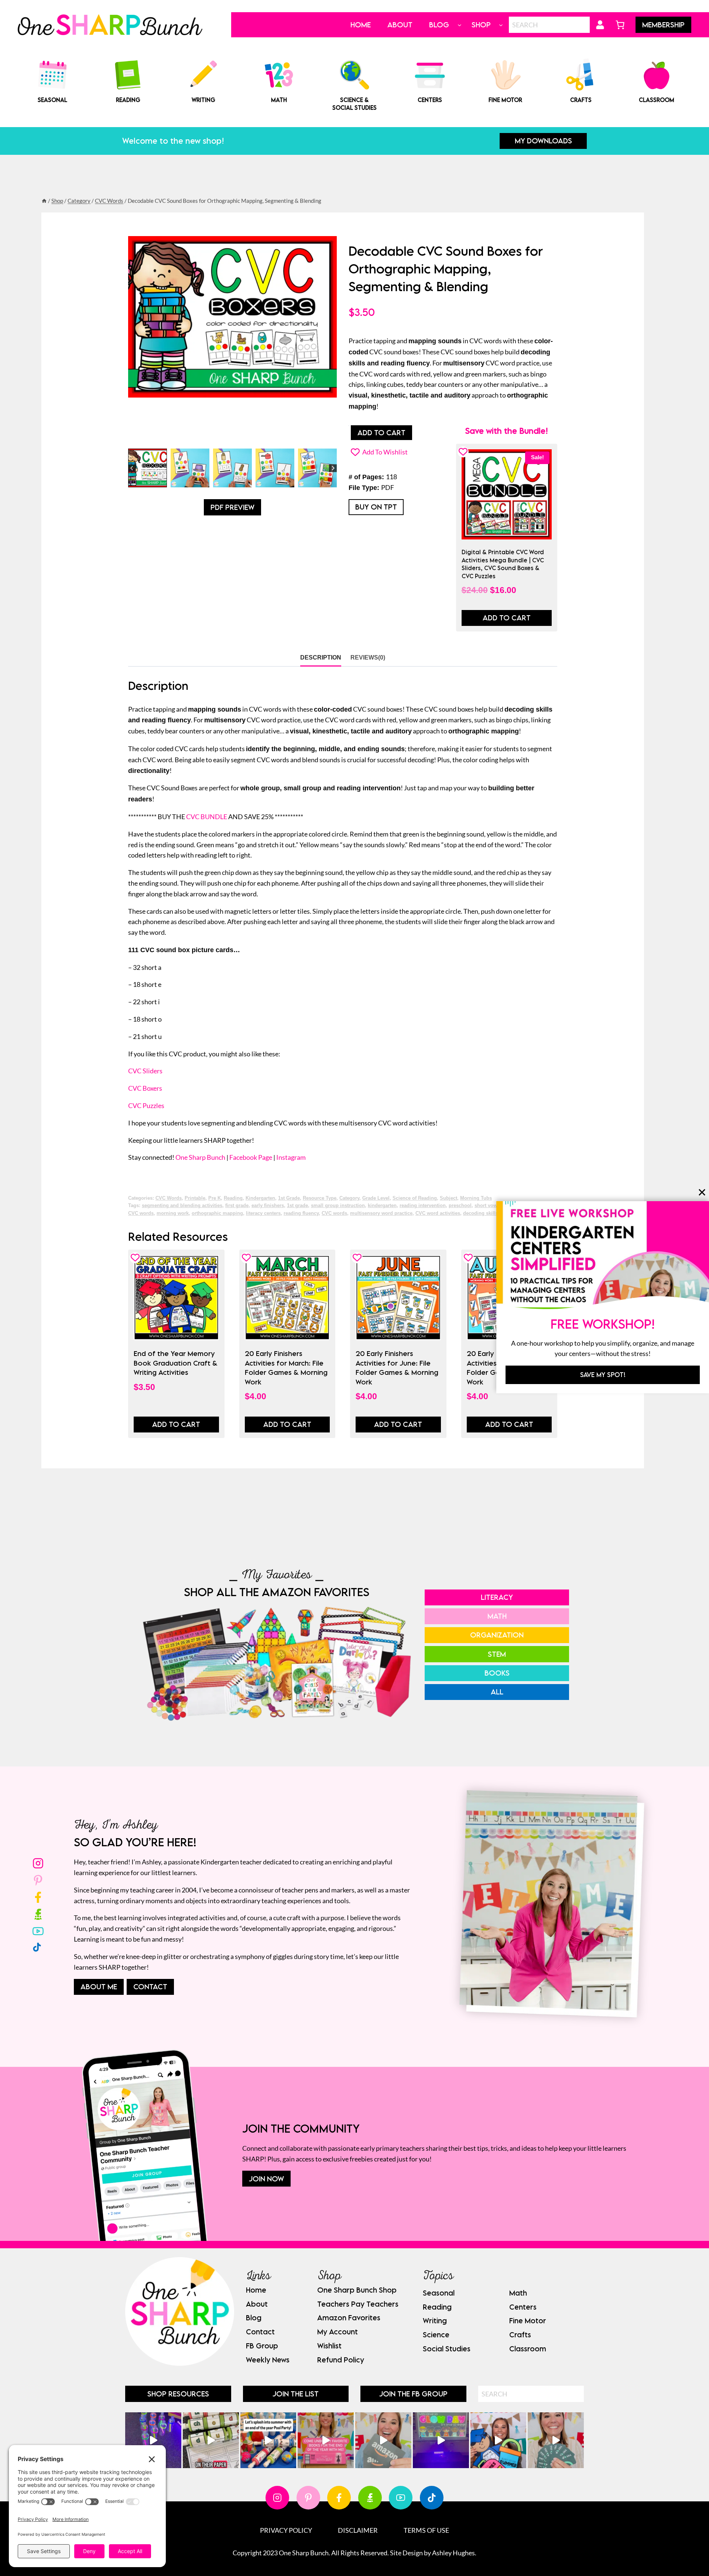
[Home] (44, 201)
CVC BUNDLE (207, 817)
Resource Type (320, 1198)
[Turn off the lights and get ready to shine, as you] (441, 2440)
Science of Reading (415, 1198)
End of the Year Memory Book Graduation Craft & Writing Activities (176, 1363)
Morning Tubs (476, 1198)
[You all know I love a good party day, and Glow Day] (153, 2440)
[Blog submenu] (460, 25)
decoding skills (481, 1213)
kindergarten (382, 1206)
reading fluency (301, 1213)
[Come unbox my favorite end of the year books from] (326, 2440)
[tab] (218, 437)
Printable (195, 1198)
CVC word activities (438, 1213)
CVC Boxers (145, 1088)
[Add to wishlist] (463, 452)
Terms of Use (426, 2530)
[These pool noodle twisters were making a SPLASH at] (211, 2440)
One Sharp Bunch (200, 1157)
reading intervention (423, 1206)
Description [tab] (321, 657)
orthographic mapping (217, 1213)
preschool (460, 1206)
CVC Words (169, 1198)
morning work (173, 1213)
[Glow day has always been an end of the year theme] (268, 2440)
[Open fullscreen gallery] (329, 437)
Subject (448, 1198)
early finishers (268, 1206)
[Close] (702, 1192)
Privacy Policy (286, 2530)
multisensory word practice (381, 1213)
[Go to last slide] (132, 468)
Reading (233, 1198)
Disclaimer (358, 2530)
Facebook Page (251, 1157)
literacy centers (263, 1213)
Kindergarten (260, 1198)
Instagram (291, 1157)
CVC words (334, 1213)
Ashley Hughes (453, 2553)
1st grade (297, 1206)
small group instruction (338, 1206)
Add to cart (381, 432)
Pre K (215, 1198)
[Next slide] (333, 468)
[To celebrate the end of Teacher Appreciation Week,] (383, 2440)
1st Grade (289, 1198)
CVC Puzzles (146, 1105)
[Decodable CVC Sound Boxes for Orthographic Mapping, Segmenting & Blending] (232, 317)
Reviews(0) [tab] (368, 657)
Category (349, 1198)
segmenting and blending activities (182, 1206)
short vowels (489, 1206)
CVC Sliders (145, 1071)
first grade (237, 1206)
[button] (148, 468)
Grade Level (376, 1198)
